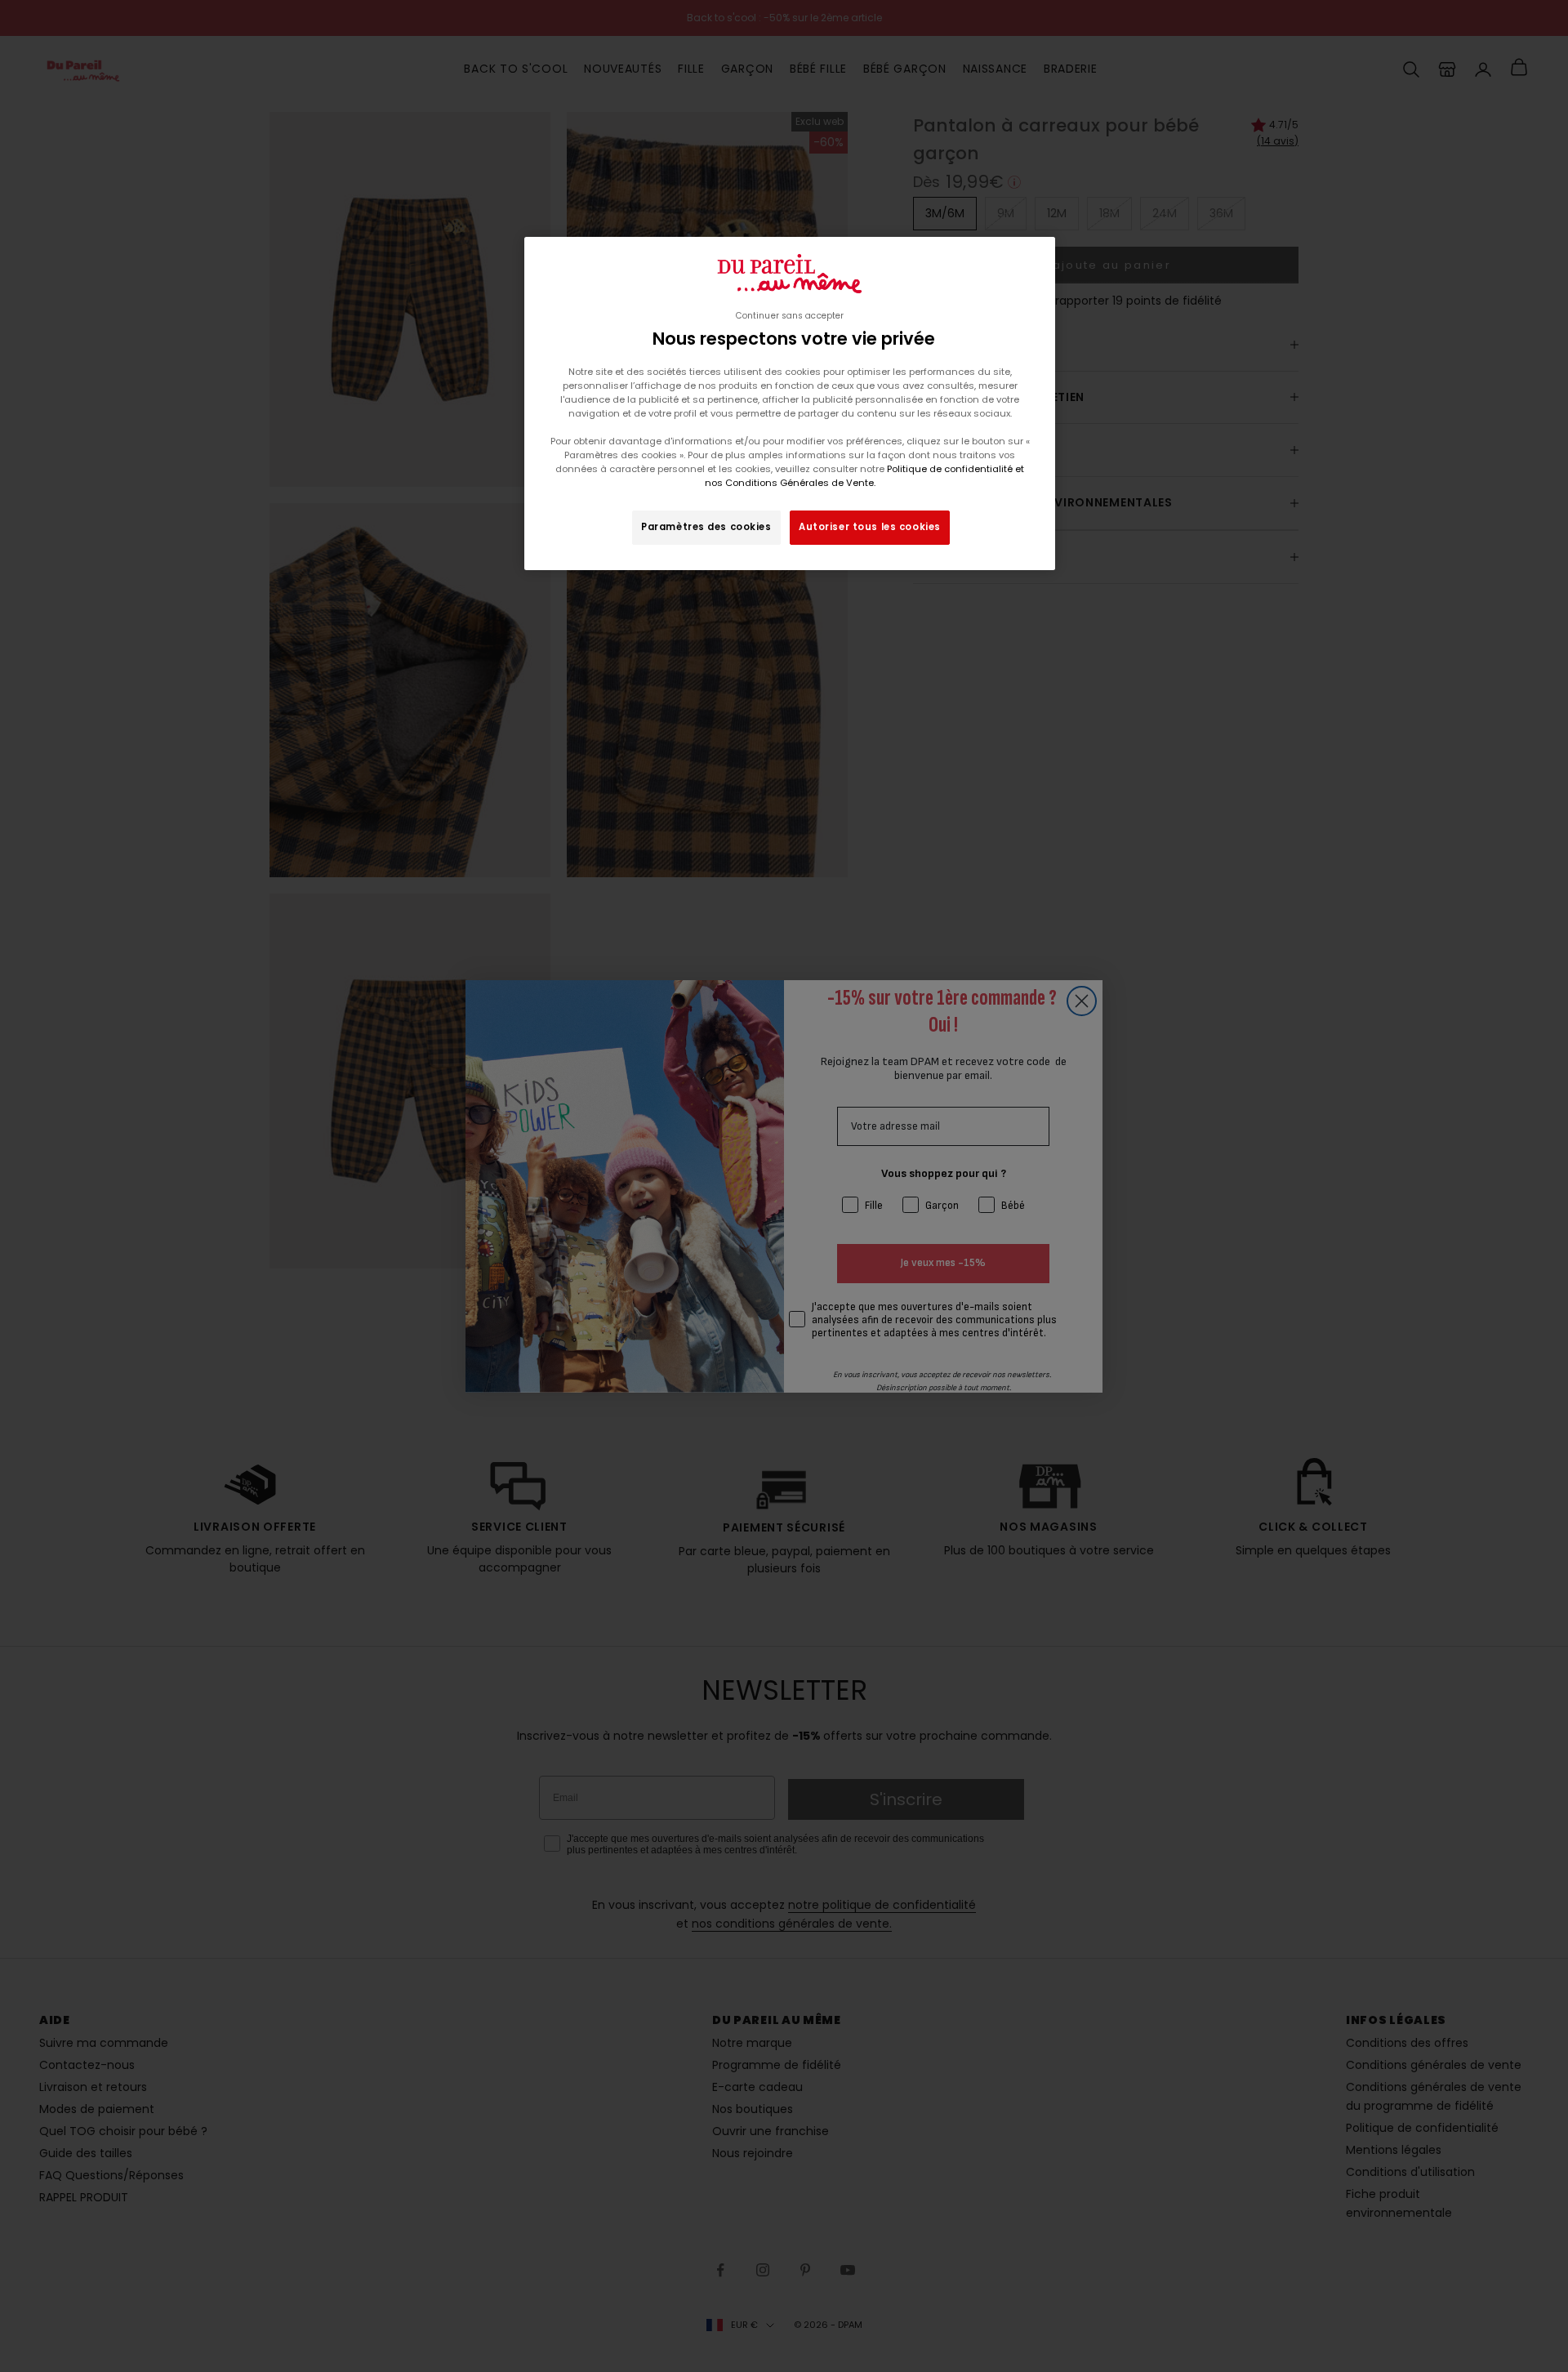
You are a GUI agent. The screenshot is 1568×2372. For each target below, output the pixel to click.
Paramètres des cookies (706, 527)
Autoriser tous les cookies (870, 527)
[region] (790, 404)
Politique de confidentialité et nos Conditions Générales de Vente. (865, 476)
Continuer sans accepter (790, 316)
